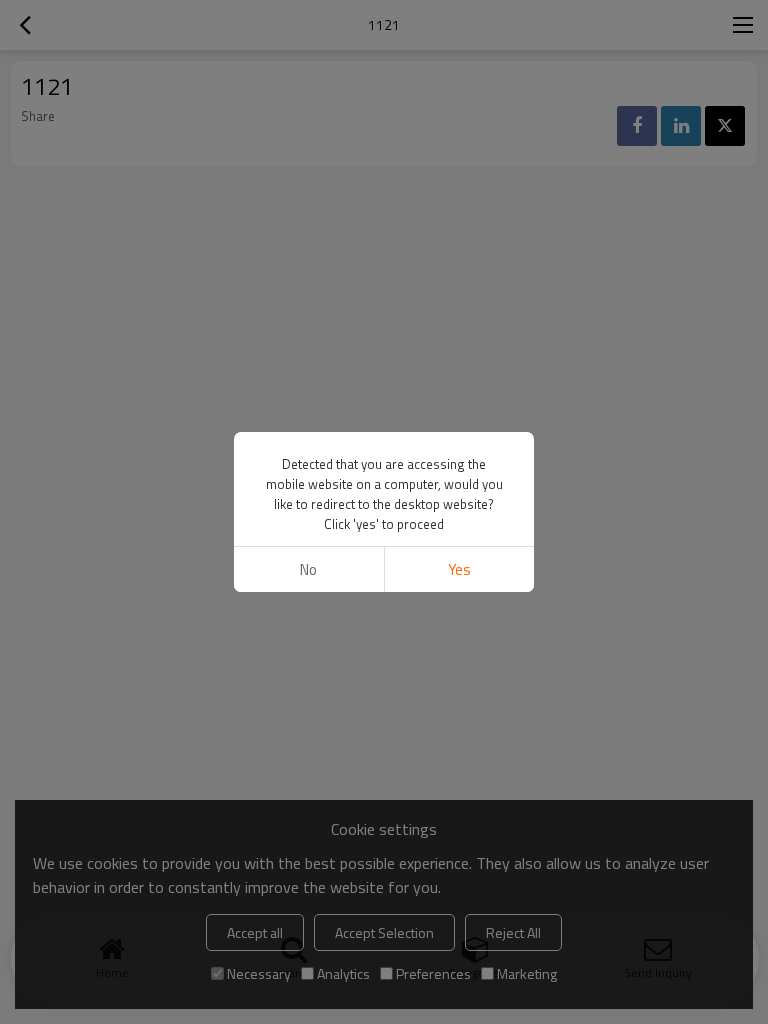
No (308, 569)
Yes (459, 569)
